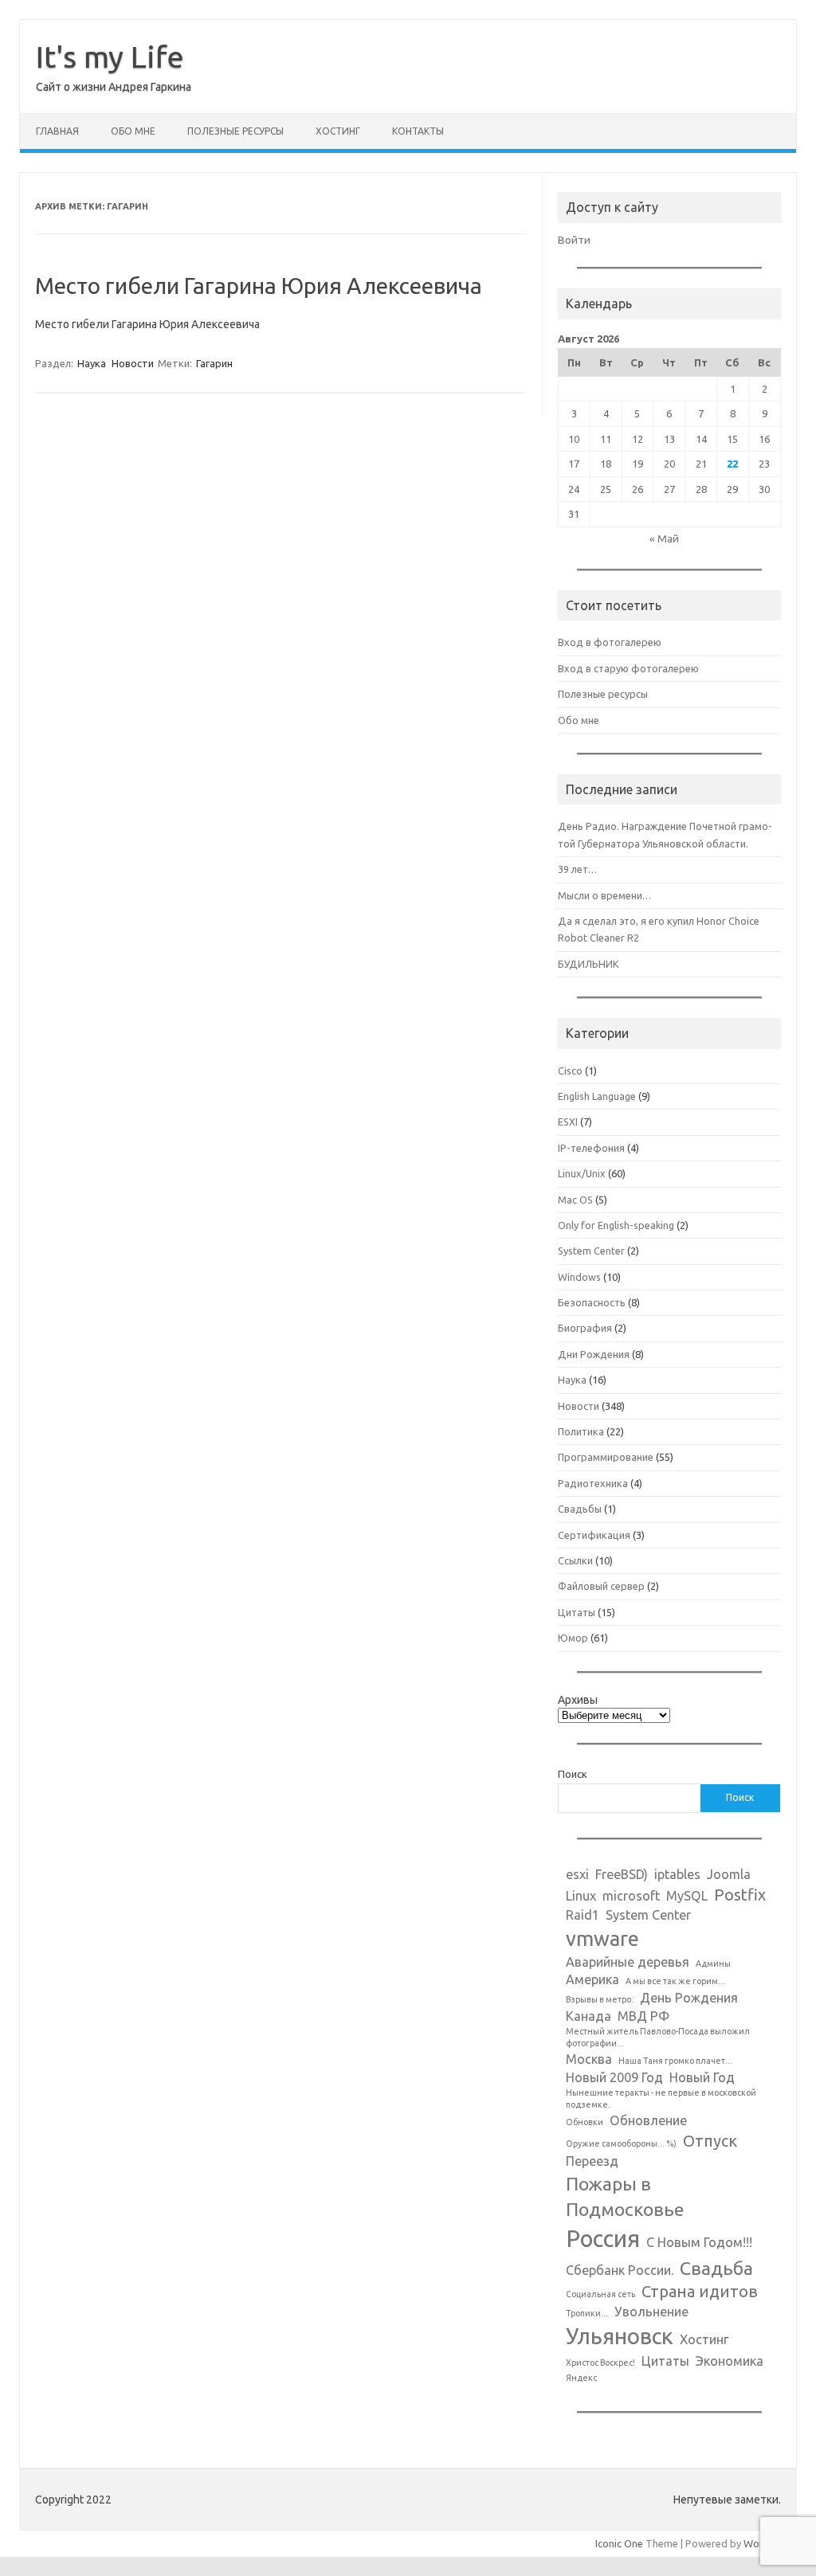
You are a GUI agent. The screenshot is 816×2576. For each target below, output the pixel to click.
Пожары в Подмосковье (625, 2196)
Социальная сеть (600, 2294)
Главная (57, 131)
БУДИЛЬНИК (588, 964)
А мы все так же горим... (675, 1981)
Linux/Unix (582, 1173)
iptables (677, 1874)
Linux (581, 1896)
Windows (579, 1277)
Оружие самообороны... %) (621, 2143)
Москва (589, 2059)
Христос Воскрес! (600, 2363)
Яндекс (581, 2378)
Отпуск (710, 2141)
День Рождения (689, 1998)
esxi (577, 1874)
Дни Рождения (594, 1354)
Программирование (606, 1457)
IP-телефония (591, 1148)
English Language (597, 1096)
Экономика (730, 2361)
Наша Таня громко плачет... (675, 2061)
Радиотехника (593, 1483)
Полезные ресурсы (235, 131)
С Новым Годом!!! (699, 2242)
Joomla (729, 1874)
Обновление (648, 2120)
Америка (592, 1979)
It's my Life (110, 57)
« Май (664, 538)
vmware (602, 1938)
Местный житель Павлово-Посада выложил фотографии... (658, 2037)
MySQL (687, 1896)
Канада (588, 2016)
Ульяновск (620, 2336)
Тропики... (587, 2313)
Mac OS (575, 1200)
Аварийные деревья (628, 1962)
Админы (713, 1963)
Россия (603, 2239)
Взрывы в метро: (600, 1999)
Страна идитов (700, 2291)
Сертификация (594, 1535)
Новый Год (702, 2077)
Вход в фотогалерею (610, 642)
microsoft (631, 1896)
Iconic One (619, 2543)
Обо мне (133, 131)
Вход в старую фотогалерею (628, 668)
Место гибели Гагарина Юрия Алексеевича (259, 286)
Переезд (592, 2161)
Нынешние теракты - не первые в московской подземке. (661, 2098)
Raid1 (583, 1915)
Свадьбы (580, 1509)
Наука (92, 363)
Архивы (578, 1700)
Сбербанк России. (620, 2270)
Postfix (740, 1895)
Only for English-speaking (616, 1225)
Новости (133, 363)
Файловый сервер (601, 1586)
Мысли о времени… (604, 895)
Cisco (570, 1071)
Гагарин (214, 363)
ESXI (568, 1122)
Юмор (573, 1638)
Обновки (585, 2122)
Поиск (573, 1774)
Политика (581, 1431)
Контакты (418, 131)
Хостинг (338, 131)
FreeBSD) (622, 1874)
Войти (574, 240)
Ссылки (575, 1560)
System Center (591, 1251)
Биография (585, 1328)
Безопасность (592, 1302)
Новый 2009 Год (614, 2077)
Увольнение (651, 2312)
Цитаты (577, 1612)
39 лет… (577, 869)
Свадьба (716, 2268)
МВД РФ (643, 2016)
